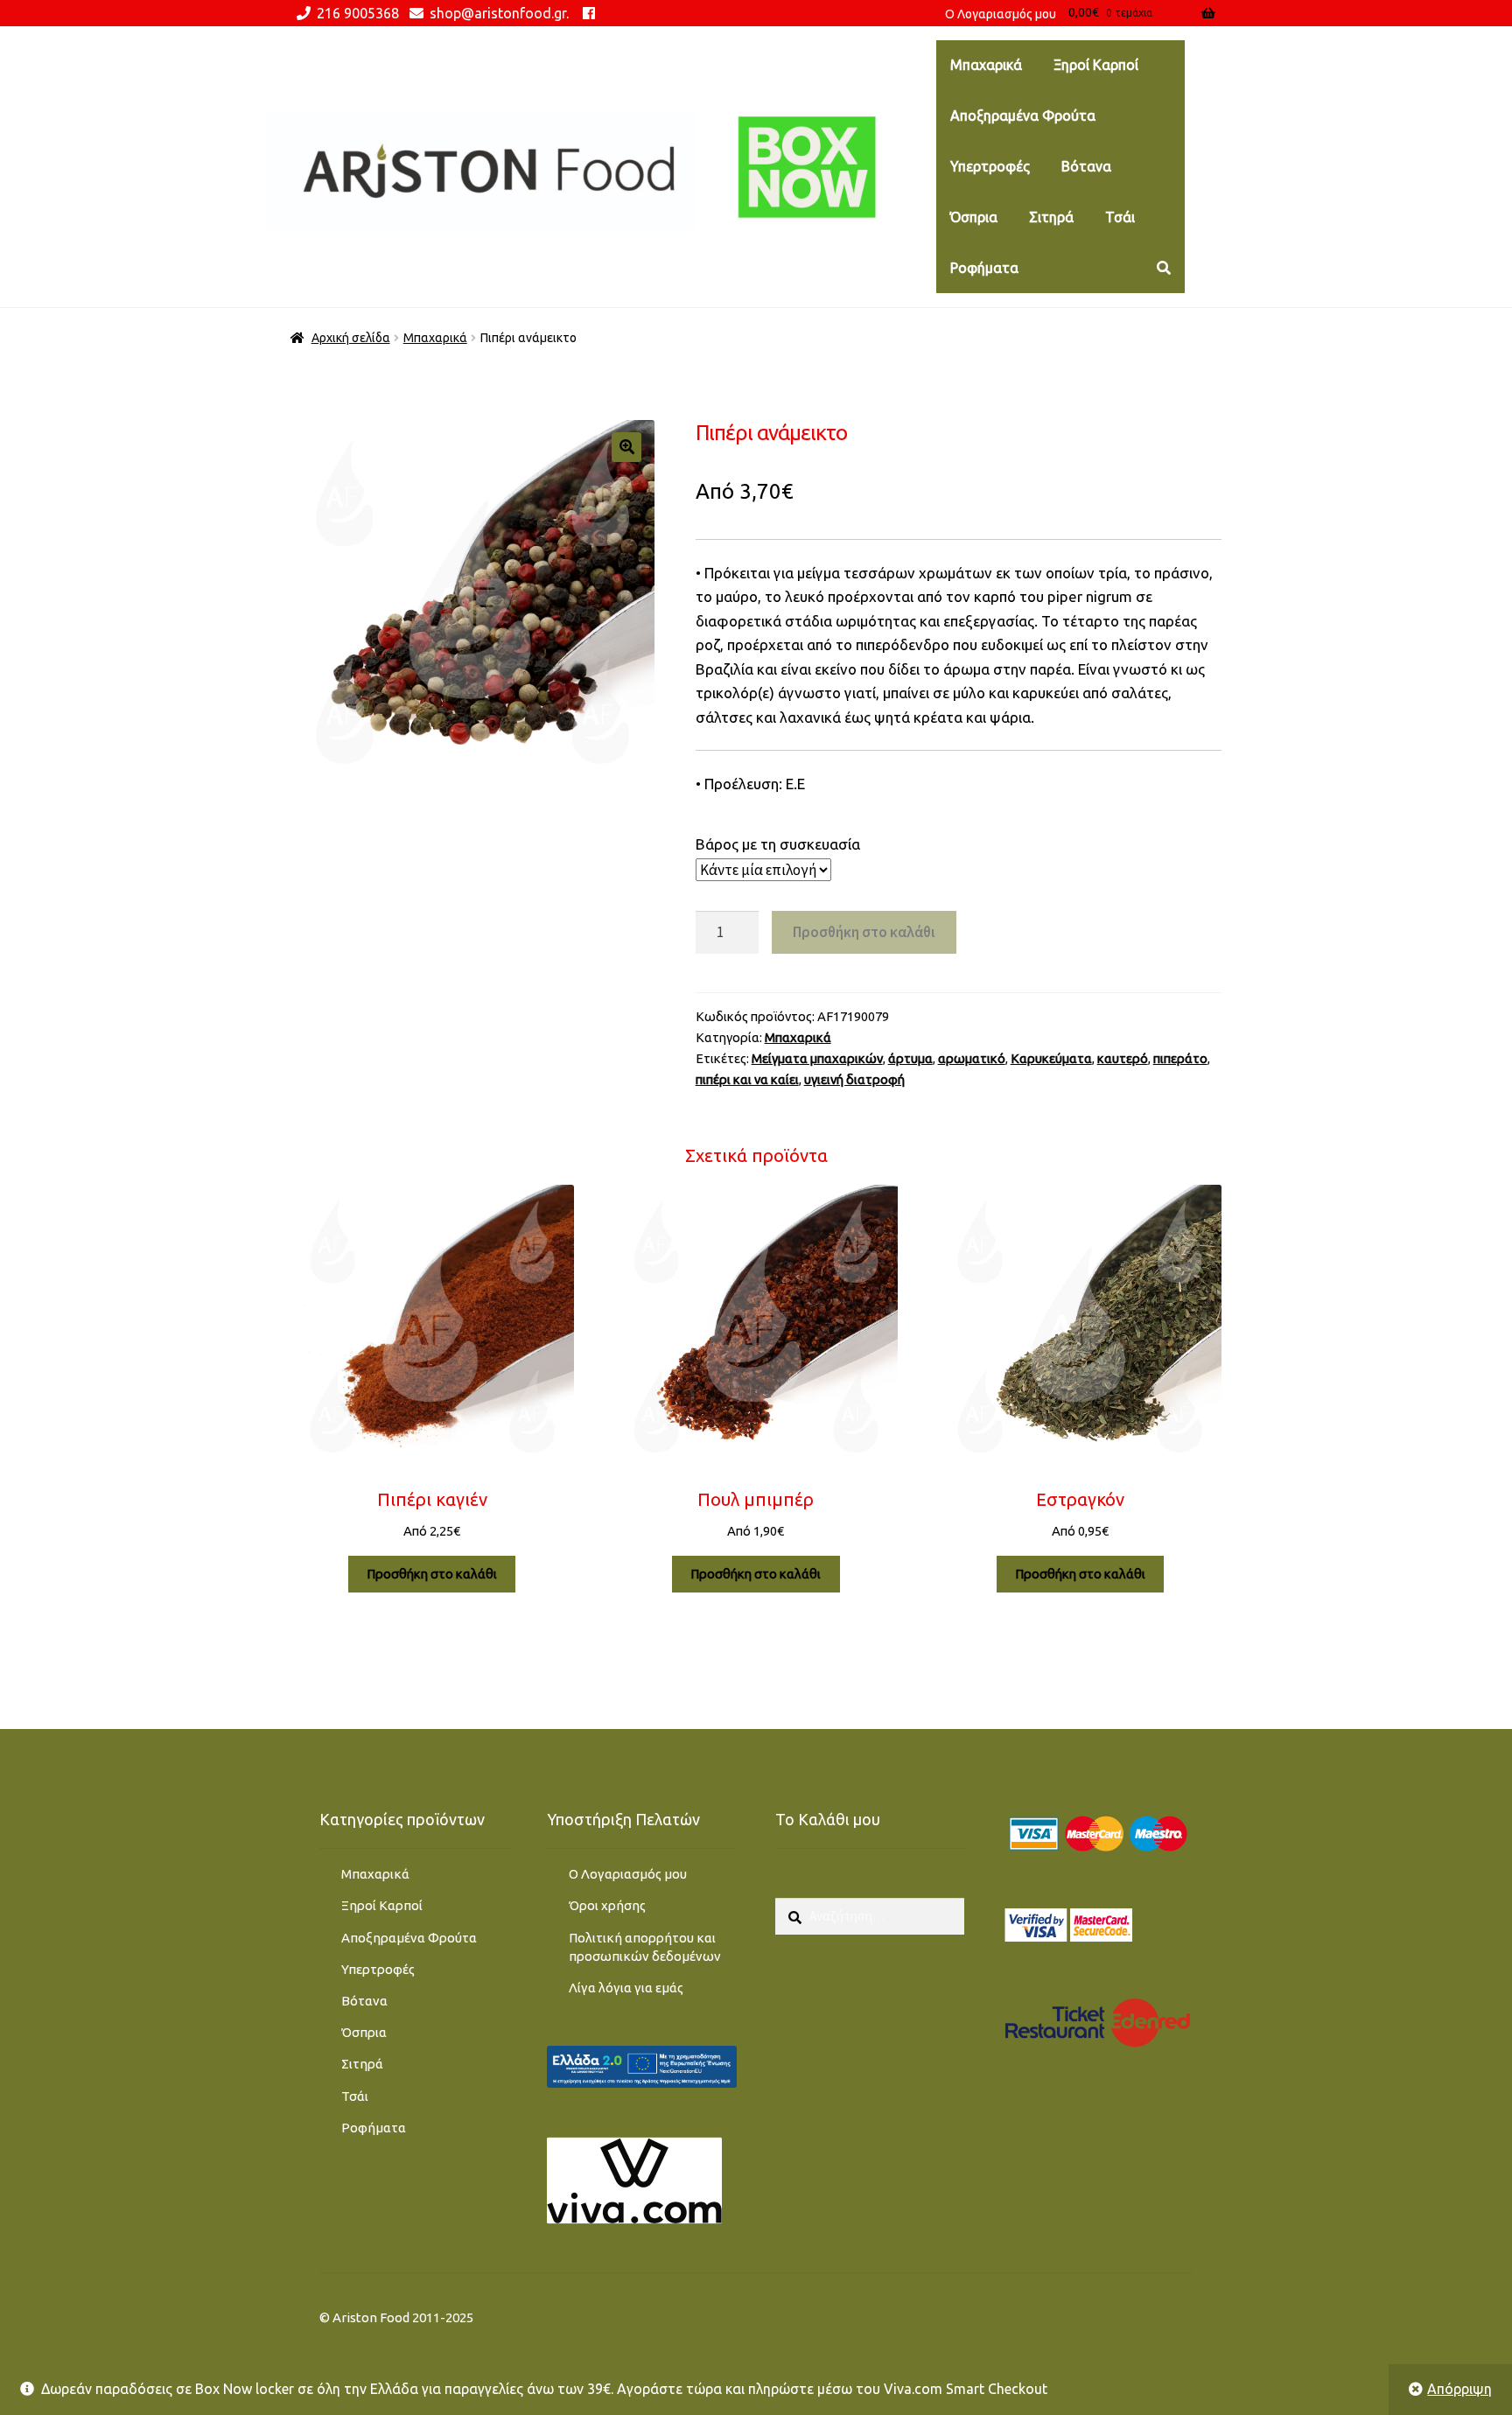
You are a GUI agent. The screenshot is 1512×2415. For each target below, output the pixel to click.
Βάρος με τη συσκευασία (778, 844)
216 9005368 (358, 13)
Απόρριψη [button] (1459, 2389)
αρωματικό (972, 1058)
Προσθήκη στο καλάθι (864, 932)
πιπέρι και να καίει (747, 1079)
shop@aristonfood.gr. (499, 13)
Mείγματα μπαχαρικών (817, 1058)
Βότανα (1086, 166)
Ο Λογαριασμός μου (628, 1874)
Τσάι (1120, 217)
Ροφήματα (984, 268)
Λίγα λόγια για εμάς (626, 1988)
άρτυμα (910, 1058)
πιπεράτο (1180, 1058)
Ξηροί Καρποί (1096, 65)
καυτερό (1123, 1058)
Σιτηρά (1051, 217)
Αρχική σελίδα (351, 338)
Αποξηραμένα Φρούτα (1023, 115)
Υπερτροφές (990, 166)
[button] (626, 447)
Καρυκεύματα (1051, 1058)
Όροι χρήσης (607, 1905)
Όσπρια (974, 217)
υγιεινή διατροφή (854, 1079)
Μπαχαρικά (986, 65)
